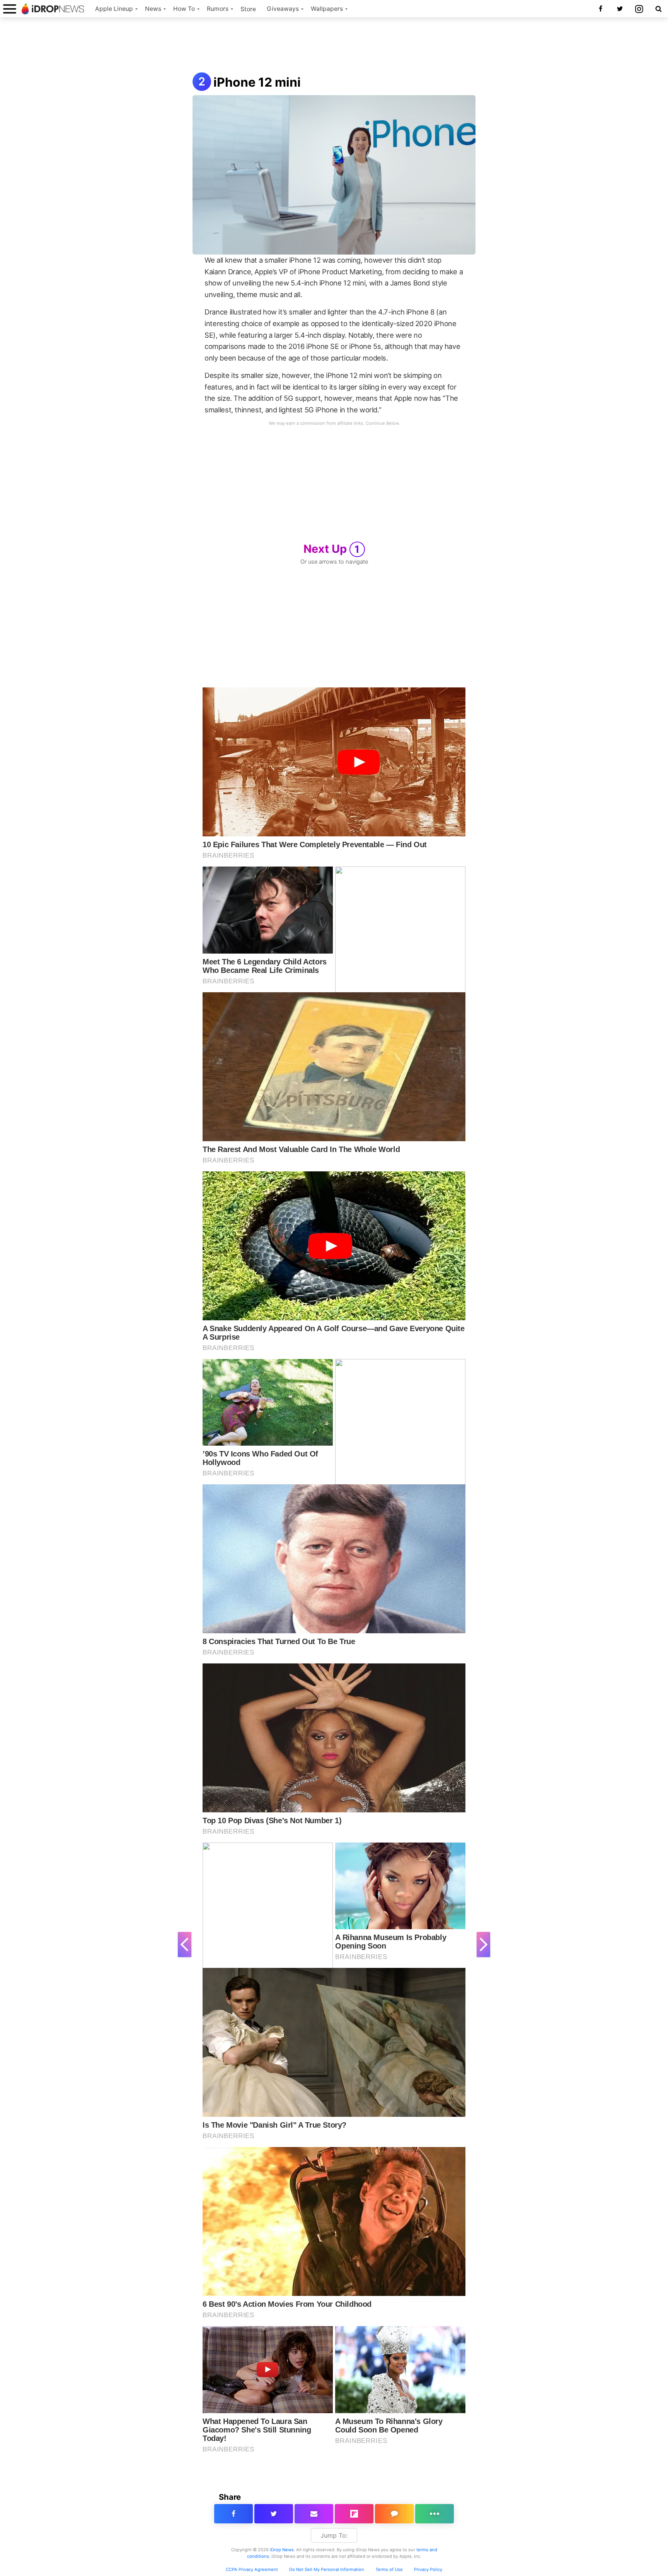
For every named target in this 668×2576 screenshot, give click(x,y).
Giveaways (283, 9)
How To (184, 9)
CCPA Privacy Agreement (252, 2569)
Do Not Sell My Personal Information (327, 2569)
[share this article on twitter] (274, 2514)
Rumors (218, 9)
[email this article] (314, 2514)
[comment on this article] (394, 2514)
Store (248, 9)
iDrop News (282, 2550)
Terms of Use (389, 2569)
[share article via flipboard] (354, 2514)
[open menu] (10, 9)
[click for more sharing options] (435, 2514)
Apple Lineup (114, 9)
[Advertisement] (334, 46)
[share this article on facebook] (233, 2514)
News (153, 9)
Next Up (332, 549)
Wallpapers (327, 9)
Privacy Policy (428, 2569)
